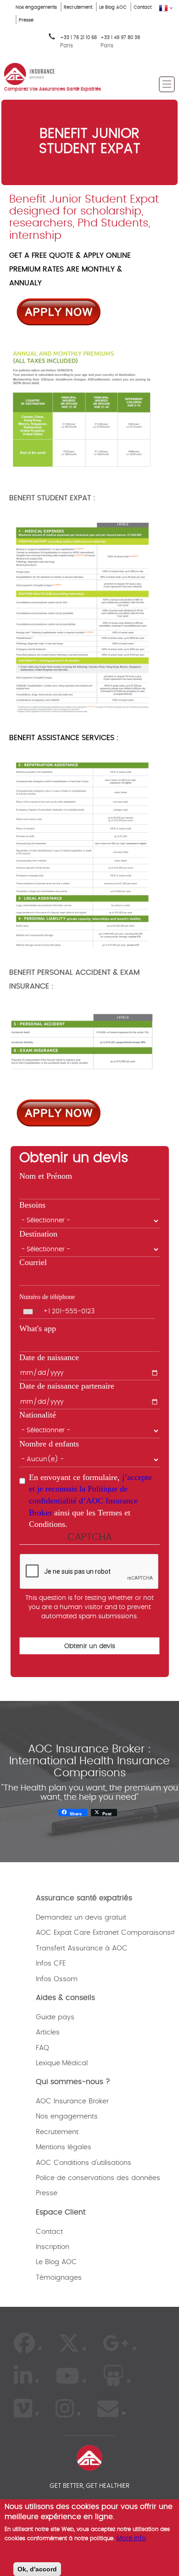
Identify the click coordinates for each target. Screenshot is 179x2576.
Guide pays (55, 2017)
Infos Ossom (57, 1979)
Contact (143, 7)
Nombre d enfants (49, 1444)
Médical (75, 2063)
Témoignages (59, 2278)
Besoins (32, 1205)
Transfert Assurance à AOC (82, 1948)
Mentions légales (64, 2147)
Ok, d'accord (37, 2569)
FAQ (42, 2048)
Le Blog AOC (113, 7)
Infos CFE (51, 1963)
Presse (26, 20)
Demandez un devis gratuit (81, 1918)
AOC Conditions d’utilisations (84, 2163)
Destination (38, 1234)
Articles (48, 2032)
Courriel (33, 1262)
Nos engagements (36, 7)
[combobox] (30, 1311)
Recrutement (78, 7)
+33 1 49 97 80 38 (120, 38)
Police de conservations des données (98, 2178)
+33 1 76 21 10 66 (78, 42)
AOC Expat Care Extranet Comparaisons (103, 1933)
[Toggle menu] (167, 84)
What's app (38, 1328)
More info (131, 2538)
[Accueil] (29, 73)
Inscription (53, 2247)
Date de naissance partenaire (67, 1386)
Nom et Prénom (46, 1176)
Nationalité (38, 1415)
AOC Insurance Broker (72, 2101)
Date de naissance (49, 1357)
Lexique (48, 2063)
